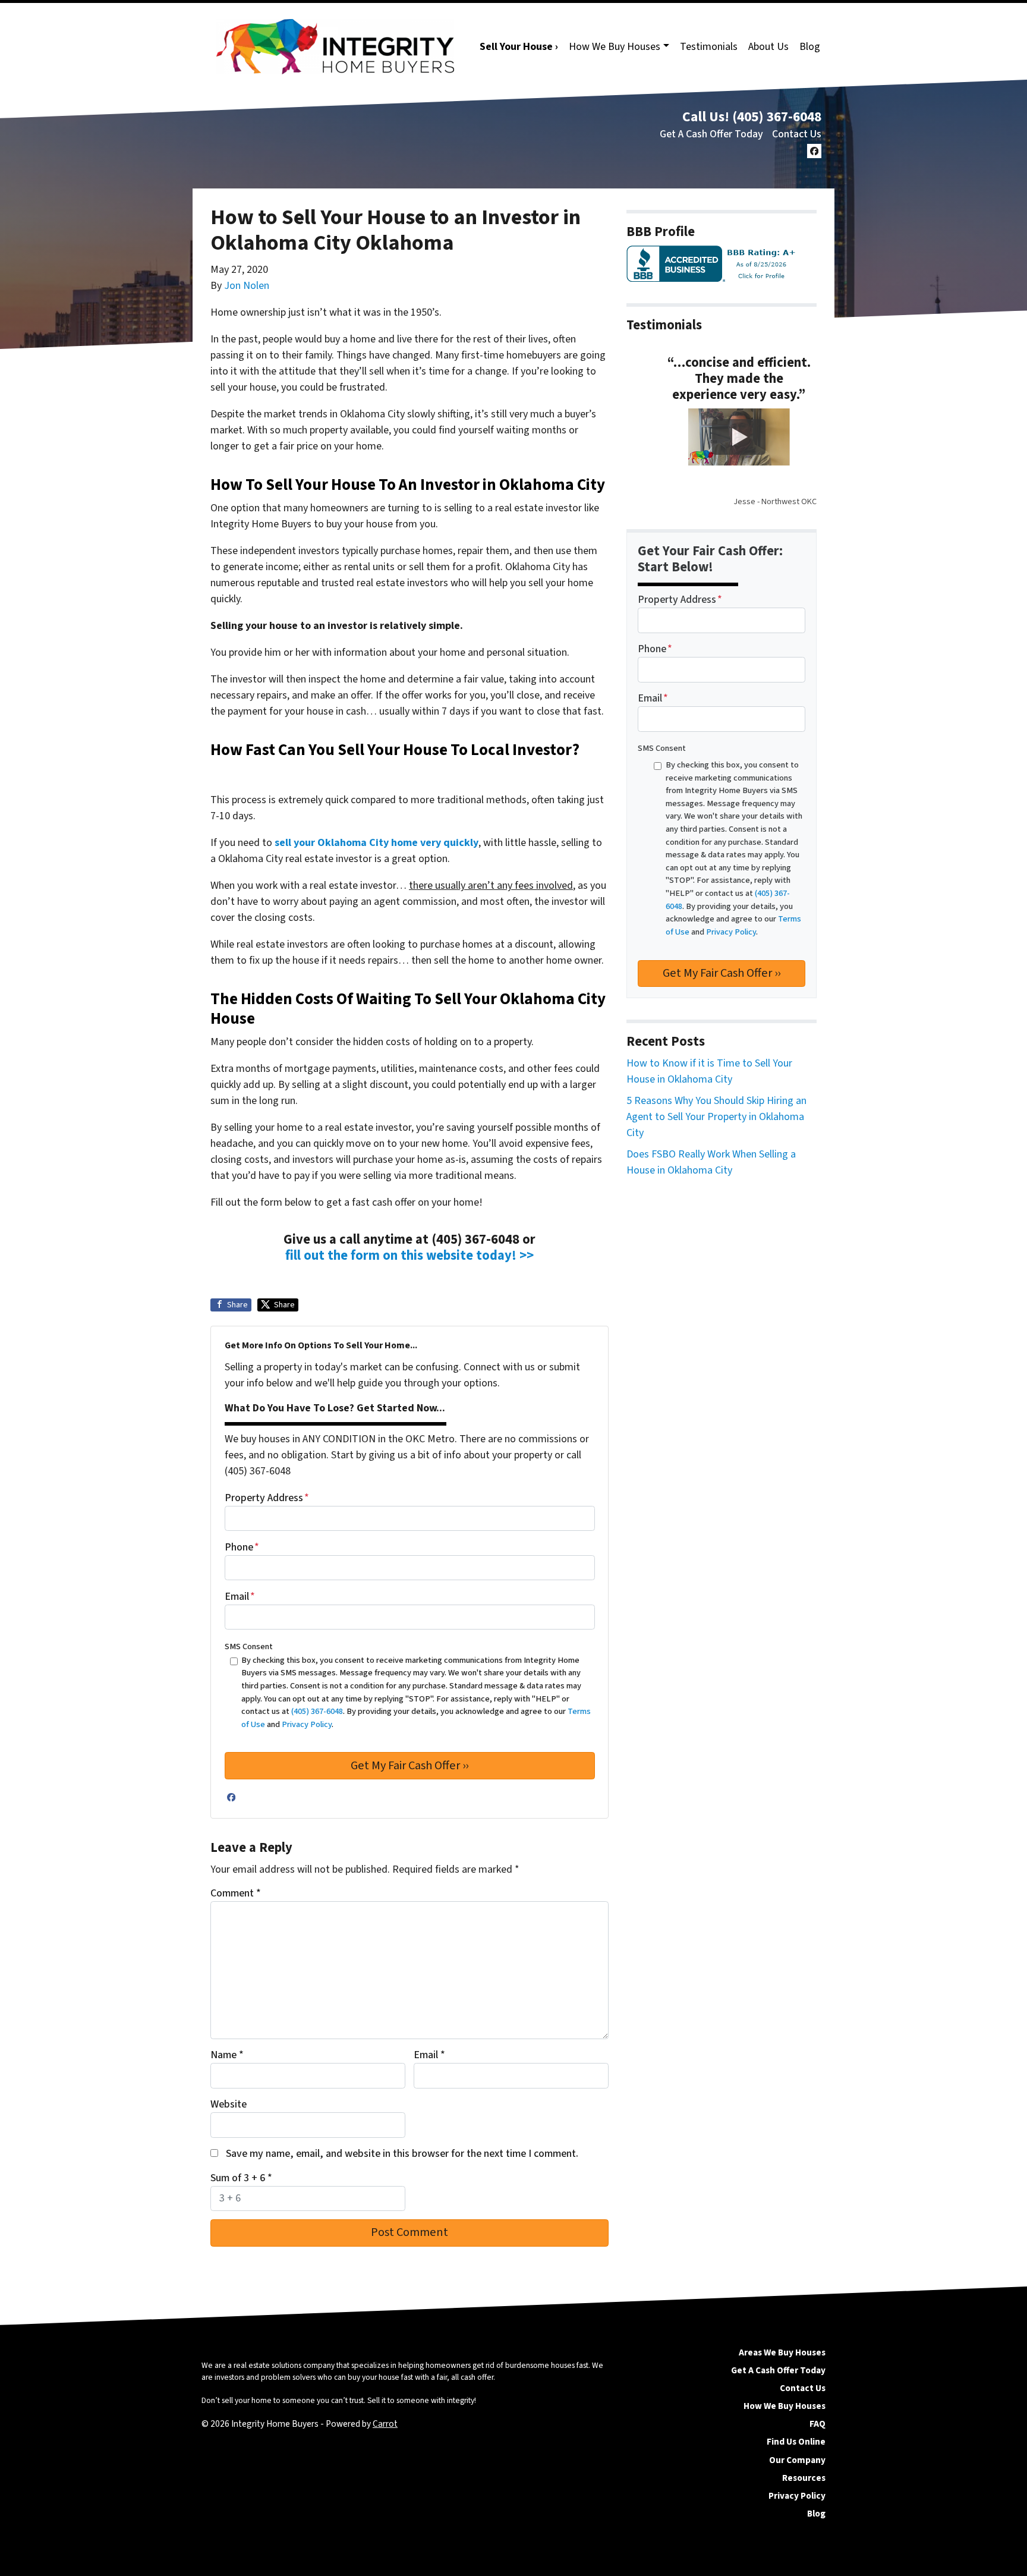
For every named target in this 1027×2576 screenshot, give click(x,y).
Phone (242, 1547)
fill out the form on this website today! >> (409, 1256)
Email (240, 1597)
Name (227, 2055)
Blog (810, 47)
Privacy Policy (797, 2496)
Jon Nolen (247, 286)
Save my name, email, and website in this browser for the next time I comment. (402, 2154)
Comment (236, 1893)
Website (229, 2104)
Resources (804, 2478)
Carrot (385, 2424)
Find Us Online (796, 2442)
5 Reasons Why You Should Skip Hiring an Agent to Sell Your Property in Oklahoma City (716, 1117)
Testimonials (709, 47)
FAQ (817, 2424)
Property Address (267, 1498)
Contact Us (797, 134)
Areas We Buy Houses (782, 2352)
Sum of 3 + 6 (241, 2178)
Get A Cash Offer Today (711, 134)
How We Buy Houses (615, 47)
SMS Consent (249, 1646)
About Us (768, 47)
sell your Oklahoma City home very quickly (377, 843)
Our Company (797, 2460)
